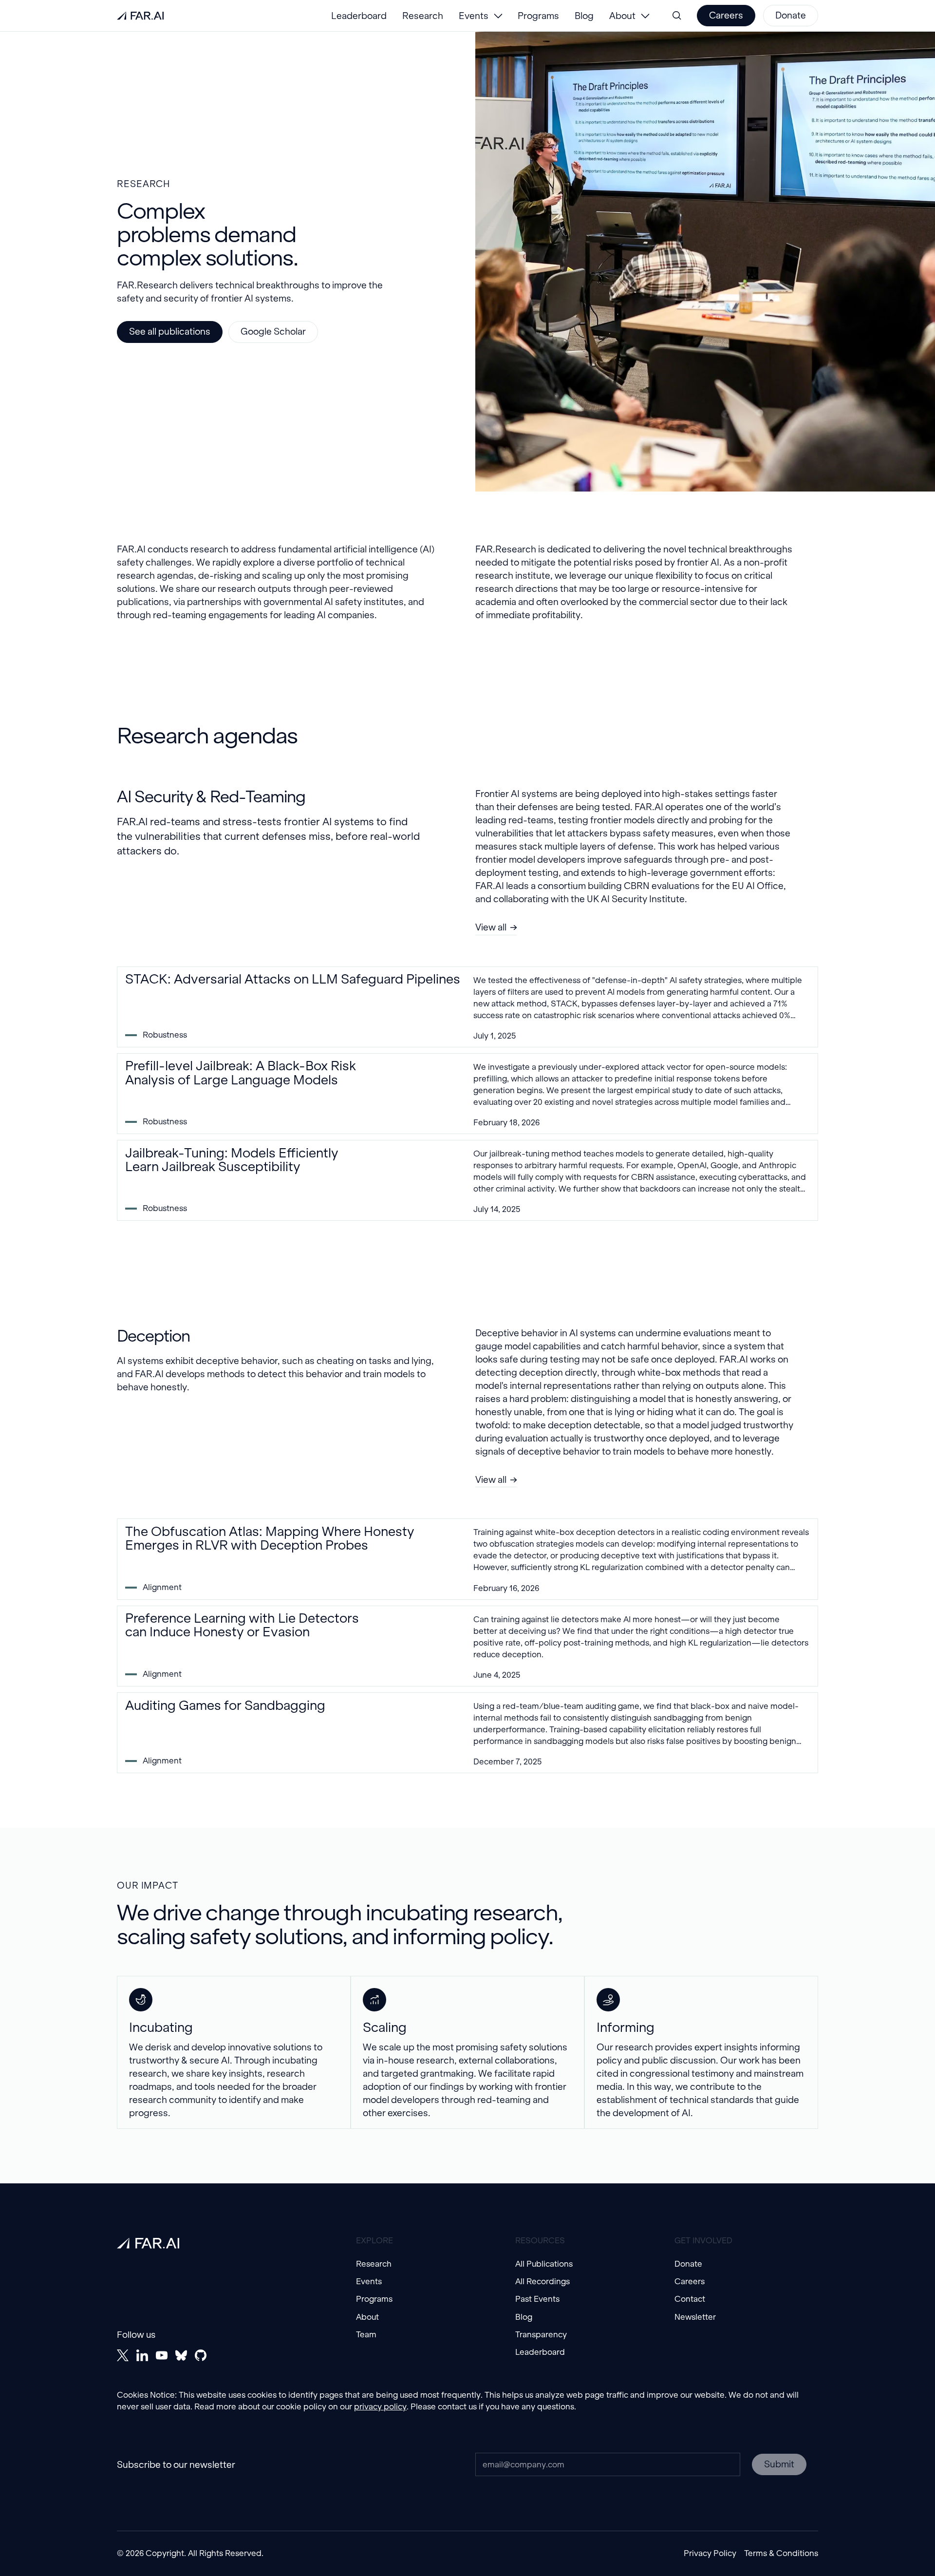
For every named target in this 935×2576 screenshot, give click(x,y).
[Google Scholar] (273, 332)
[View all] (496, 928)
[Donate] (791, 16)
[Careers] (726, 16)
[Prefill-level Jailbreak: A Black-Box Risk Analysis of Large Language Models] (467, 1094)
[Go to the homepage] (148, 2243)
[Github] (201, 2355)
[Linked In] (142, 2355)
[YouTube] (162, 2355)
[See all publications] (170, 332)
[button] (480, 16)
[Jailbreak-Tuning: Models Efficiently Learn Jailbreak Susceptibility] (467, 1180)
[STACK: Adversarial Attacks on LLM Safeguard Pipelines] (467, 1007)
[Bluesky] (181, 2355)
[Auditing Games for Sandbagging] (467, 1733)
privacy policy (380, 2407)
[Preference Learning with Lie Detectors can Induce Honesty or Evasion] (467, 1646)
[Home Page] (140, 16)
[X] (123, 2355)
